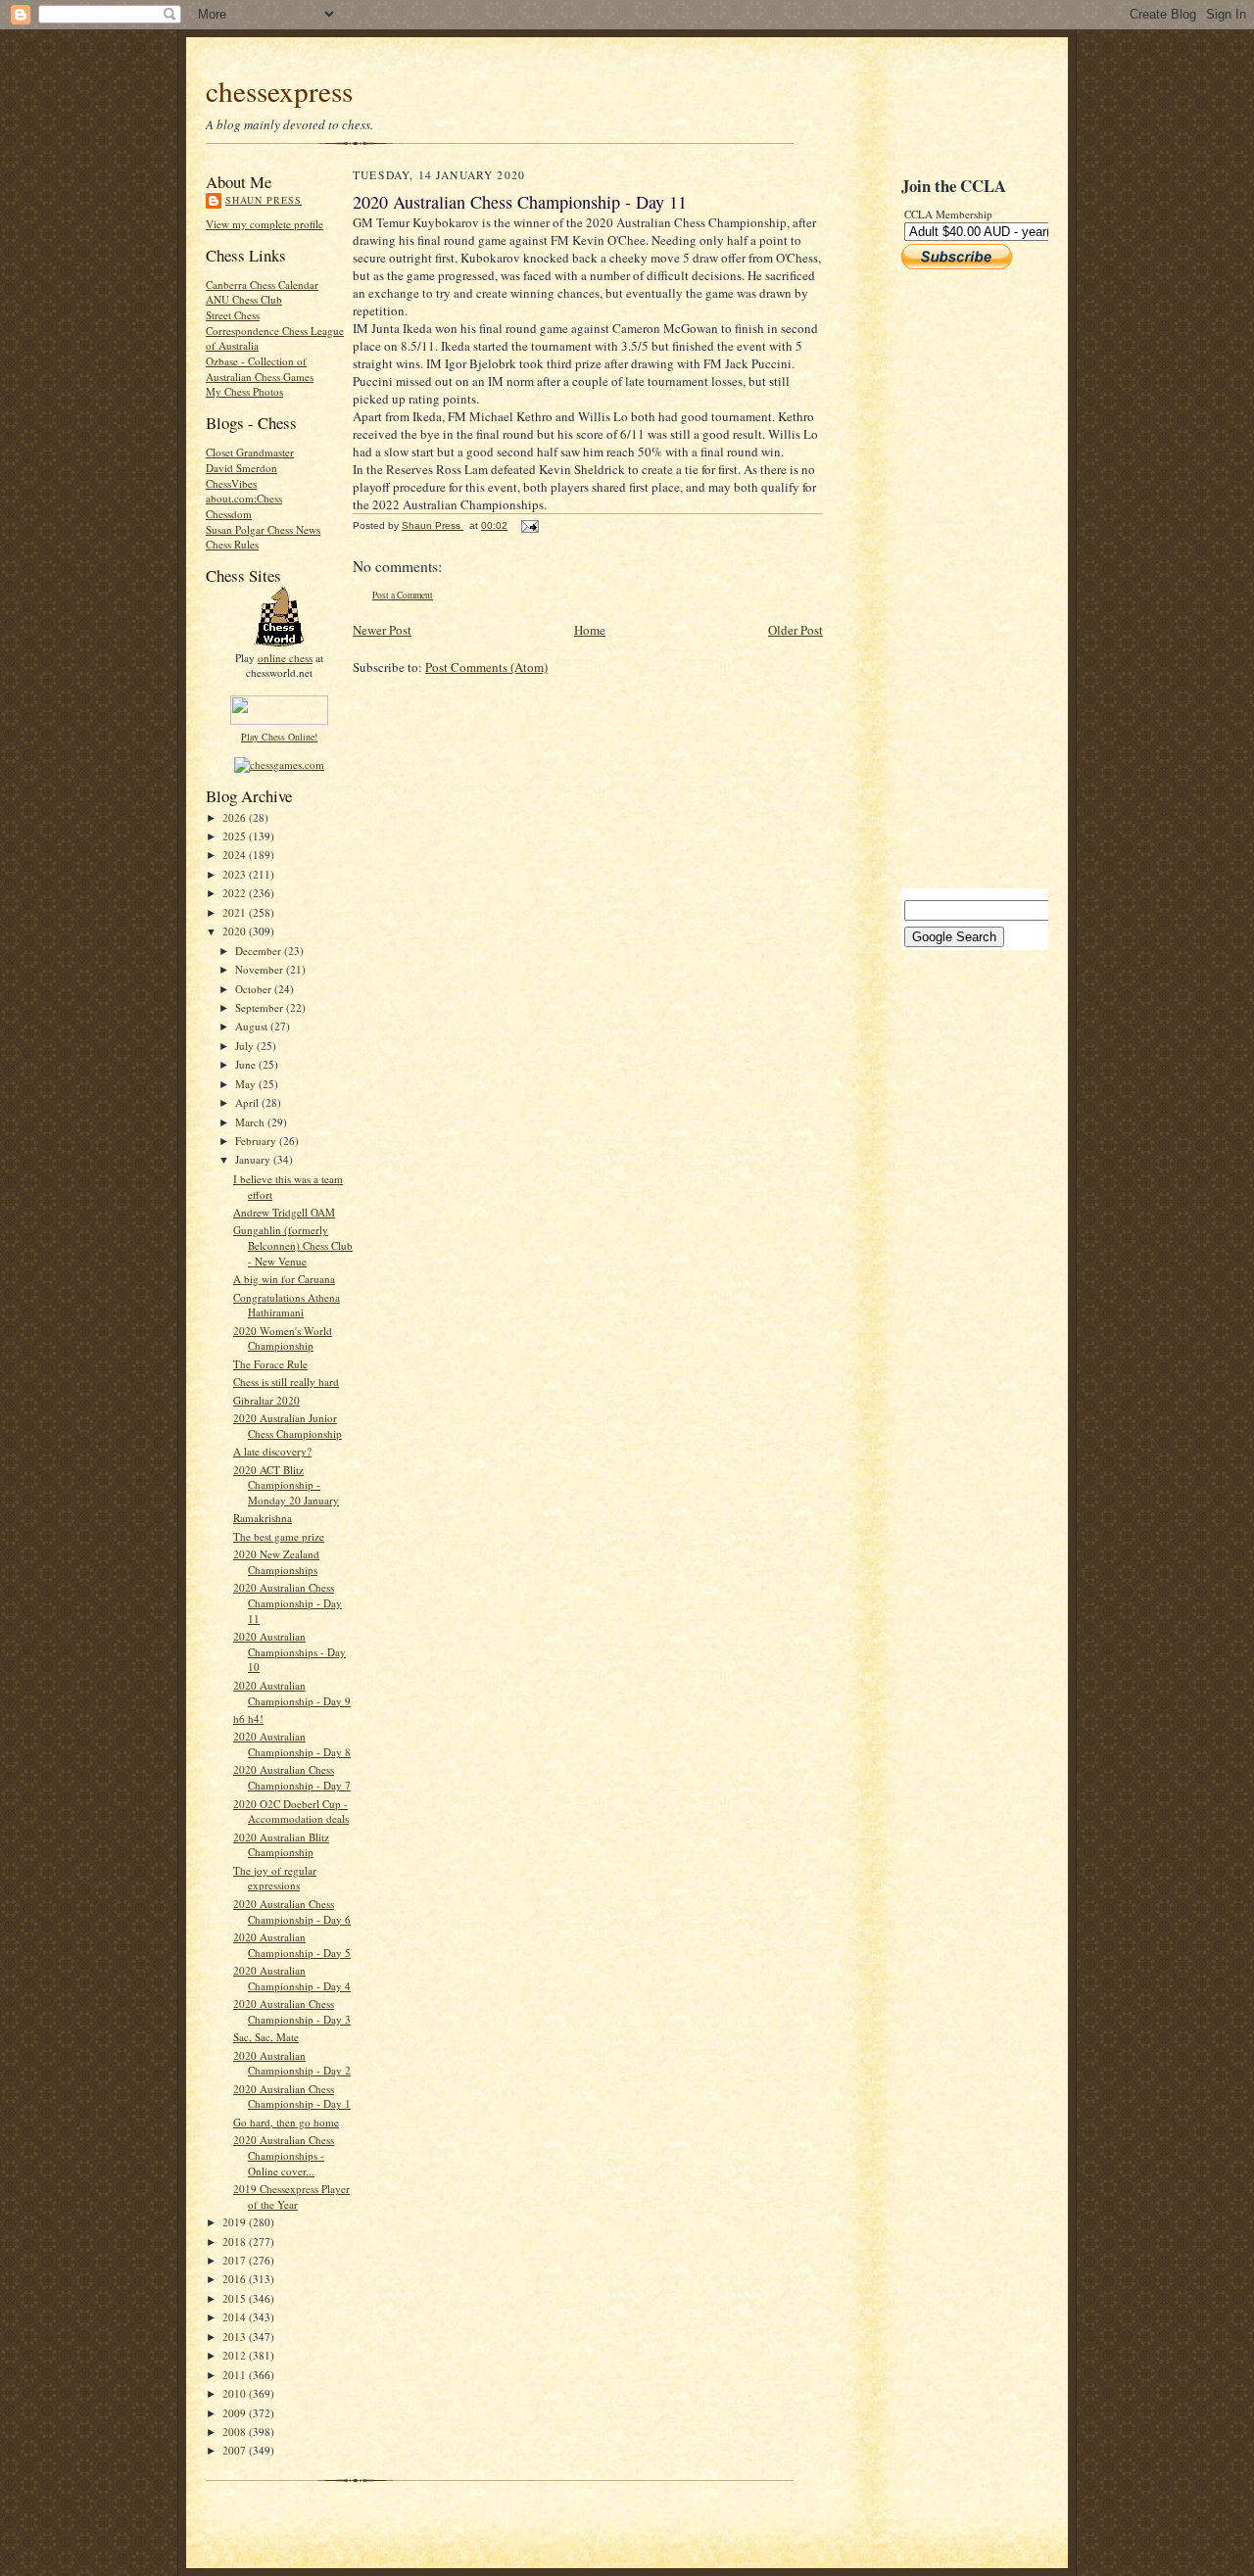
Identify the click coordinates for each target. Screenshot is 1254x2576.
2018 (236, 2242)
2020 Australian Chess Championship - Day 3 (292, 2011)
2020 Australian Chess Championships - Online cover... (284, 2155)
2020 (236, 931)
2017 (236, 2260)
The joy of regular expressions (275, 1878)
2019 (236, 2222)
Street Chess (233, 315)
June (247, 1064)
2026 (236, 817)
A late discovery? (272, 1451)
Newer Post (382, 630)
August (253, 1026)
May (247, 1084)
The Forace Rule (270, 1364)
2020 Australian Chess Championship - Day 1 (292, 2097)
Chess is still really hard (286, 1382)
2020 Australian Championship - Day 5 (292, 1945)
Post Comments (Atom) (486, 667)
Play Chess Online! (279, 737)
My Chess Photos (244, 391)
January (254, 1159)
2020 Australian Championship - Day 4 (292, 1978)
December (260, 951)
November (261, 969)
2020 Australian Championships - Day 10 (289, 1651)
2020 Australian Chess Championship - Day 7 (292, 1777)
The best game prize (279, 1536)
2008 (236, 2432)
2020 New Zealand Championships (276, 1562)
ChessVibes (231, 483)
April (248, 1102)
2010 (236, 2393)
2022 (236, 893)
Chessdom (229, 514)
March (251, 1122)
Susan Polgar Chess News (263, 529)
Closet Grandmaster (250, 452)
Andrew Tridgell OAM (284, 1212)
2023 (236, 874)
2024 (236, 855)
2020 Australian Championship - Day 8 (292, 1744)
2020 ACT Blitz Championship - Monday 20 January (286, 1485)
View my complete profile (265, 224)
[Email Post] (529, 525)
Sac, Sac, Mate (266, 2037)
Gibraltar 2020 (266, 1400)
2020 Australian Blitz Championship (281, 1845)
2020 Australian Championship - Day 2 (292, 2063)
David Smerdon (241, 468)
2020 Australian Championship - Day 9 (292, 1693)
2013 (236, 2337)
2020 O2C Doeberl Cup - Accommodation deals (291, 1812)
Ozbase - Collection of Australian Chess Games (260, 369)
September (261, 1007)
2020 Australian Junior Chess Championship (288, 1426)
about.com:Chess (244, 498)
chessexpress (279, 91)
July (246, 1046)
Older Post (796, 630)
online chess (285, 658)
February (257, 1141)
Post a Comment (403, 595)
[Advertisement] (960, 579)
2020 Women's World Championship (283, 1338)
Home (590, 630)
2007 (236, 2450)
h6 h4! (248, 1718)
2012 (236, 2355)
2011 (236, 2375)
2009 (236, 2413)
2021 (236, 912)
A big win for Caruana (284, 1279)
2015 (236, 2298)
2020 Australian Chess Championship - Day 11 (288, 1602)
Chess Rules (232, 544)
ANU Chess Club (244, 299)
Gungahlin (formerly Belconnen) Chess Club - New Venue (293, 1245)
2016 (236, 2279)
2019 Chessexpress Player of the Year (291, 2196)
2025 (236, 836)
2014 (236, 2317)
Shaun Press (264, 200)
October (255, 989)
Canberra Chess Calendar (262, 285)
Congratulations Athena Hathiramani (287, 1305)
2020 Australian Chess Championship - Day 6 (292, 1911)
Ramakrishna (263, 1518)
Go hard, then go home (286, 2122)
